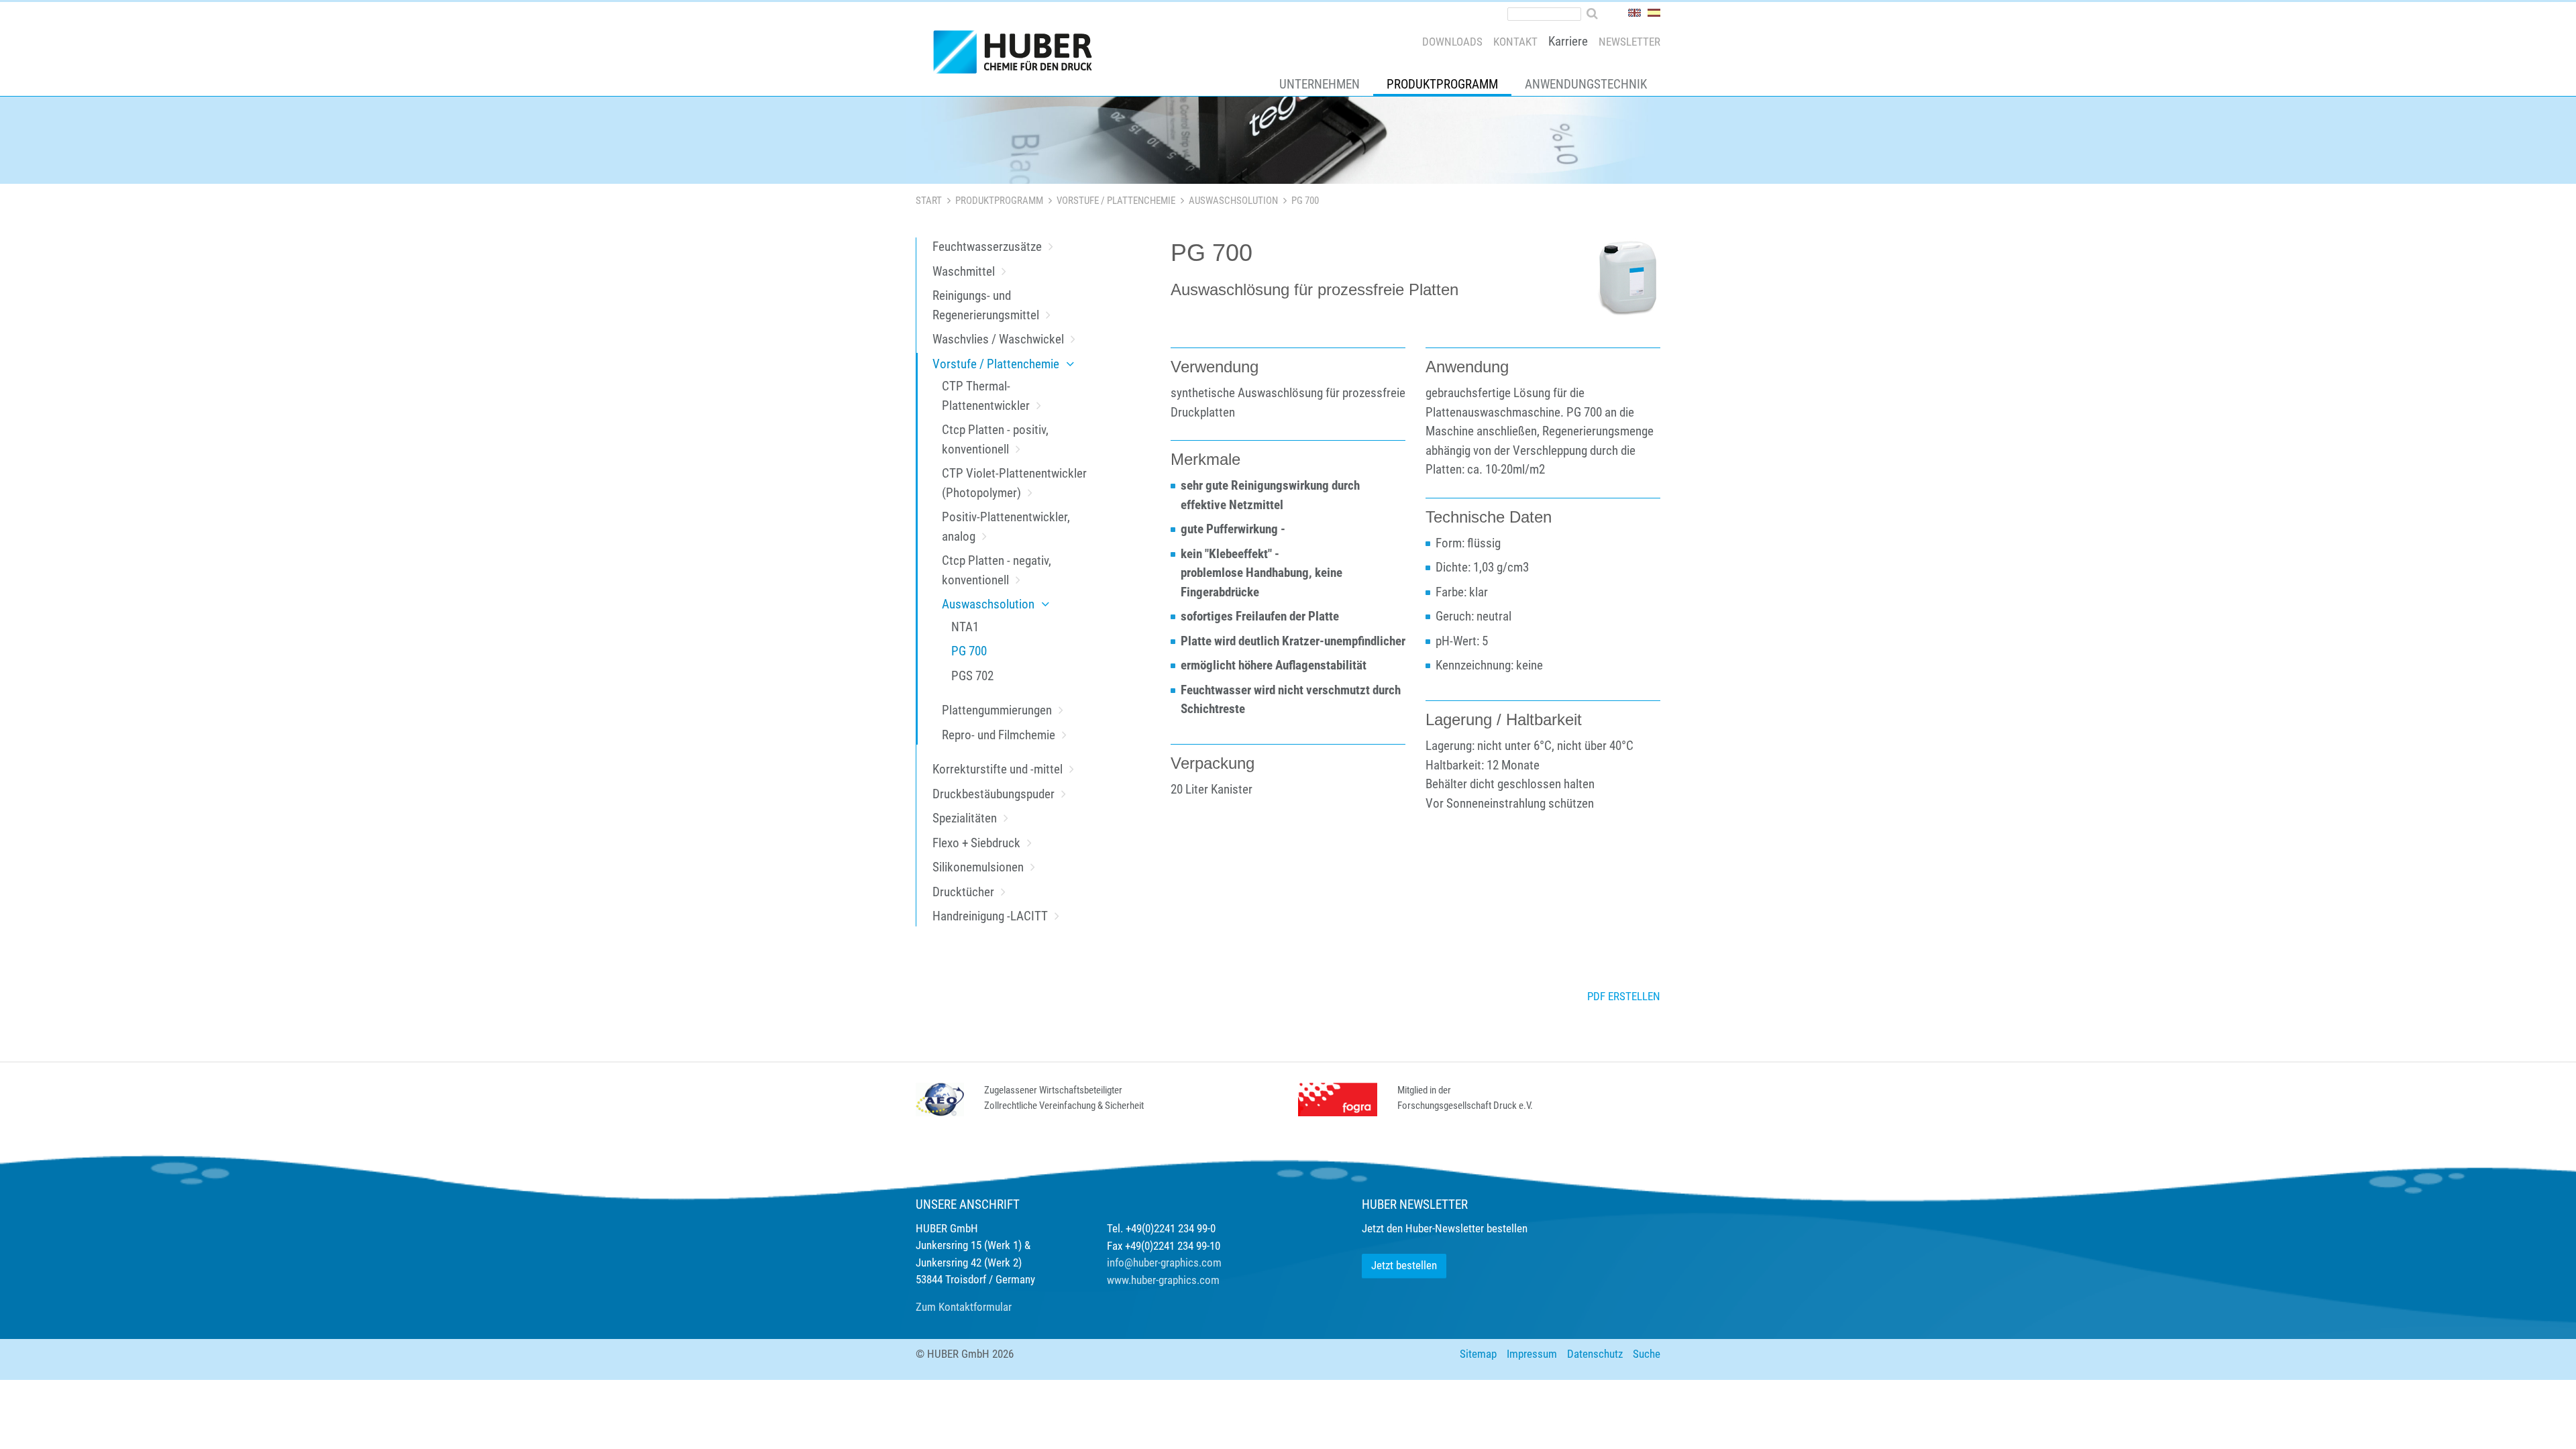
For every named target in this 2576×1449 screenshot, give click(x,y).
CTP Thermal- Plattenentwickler (986, 396)
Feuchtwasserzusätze (987, 247)
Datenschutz (1595, 1354)
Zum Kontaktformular (964, 1307)
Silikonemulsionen (978, 867)
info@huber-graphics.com (1164, 1263)
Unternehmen (1320, 84)
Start (929, 201)
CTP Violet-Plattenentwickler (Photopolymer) (1014, 483)
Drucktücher (963, 892)
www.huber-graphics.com (1163, 1280)
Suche (1647, 1354)
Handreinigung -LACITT (990, 916)
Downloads (1452, 42)
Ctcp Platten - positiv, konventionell (995, 439)
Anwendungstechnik (1586, 84)
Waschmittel (964, 271)
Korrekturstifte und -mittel (998, 769)
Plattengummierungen (997, 710)
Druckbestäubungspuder (994, 794)
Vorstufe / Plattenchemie (1116, 201)
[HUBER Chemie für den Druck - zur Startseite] (1018, 55)
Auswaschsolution (1233, 201)
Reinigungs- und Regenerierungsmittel (986, 305)
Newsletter (1629, 42)
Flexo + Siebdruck (976, 843)
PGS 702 (972, 676)
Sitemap (1478, 1354)
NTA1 (965, 627)
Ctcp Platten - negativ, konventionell (997, 570)
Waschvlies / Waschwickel (998, 339)
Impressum (1532, 1354)
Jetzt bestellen (1404, 1265)
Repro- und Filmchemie (999, 735)
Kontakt (1515, 42)
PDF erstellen (1624, 996)
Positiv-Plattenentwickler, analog (1006, 527)
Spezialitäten (965, 818)
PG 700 (969, 651)
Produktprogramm (1442, 84)
